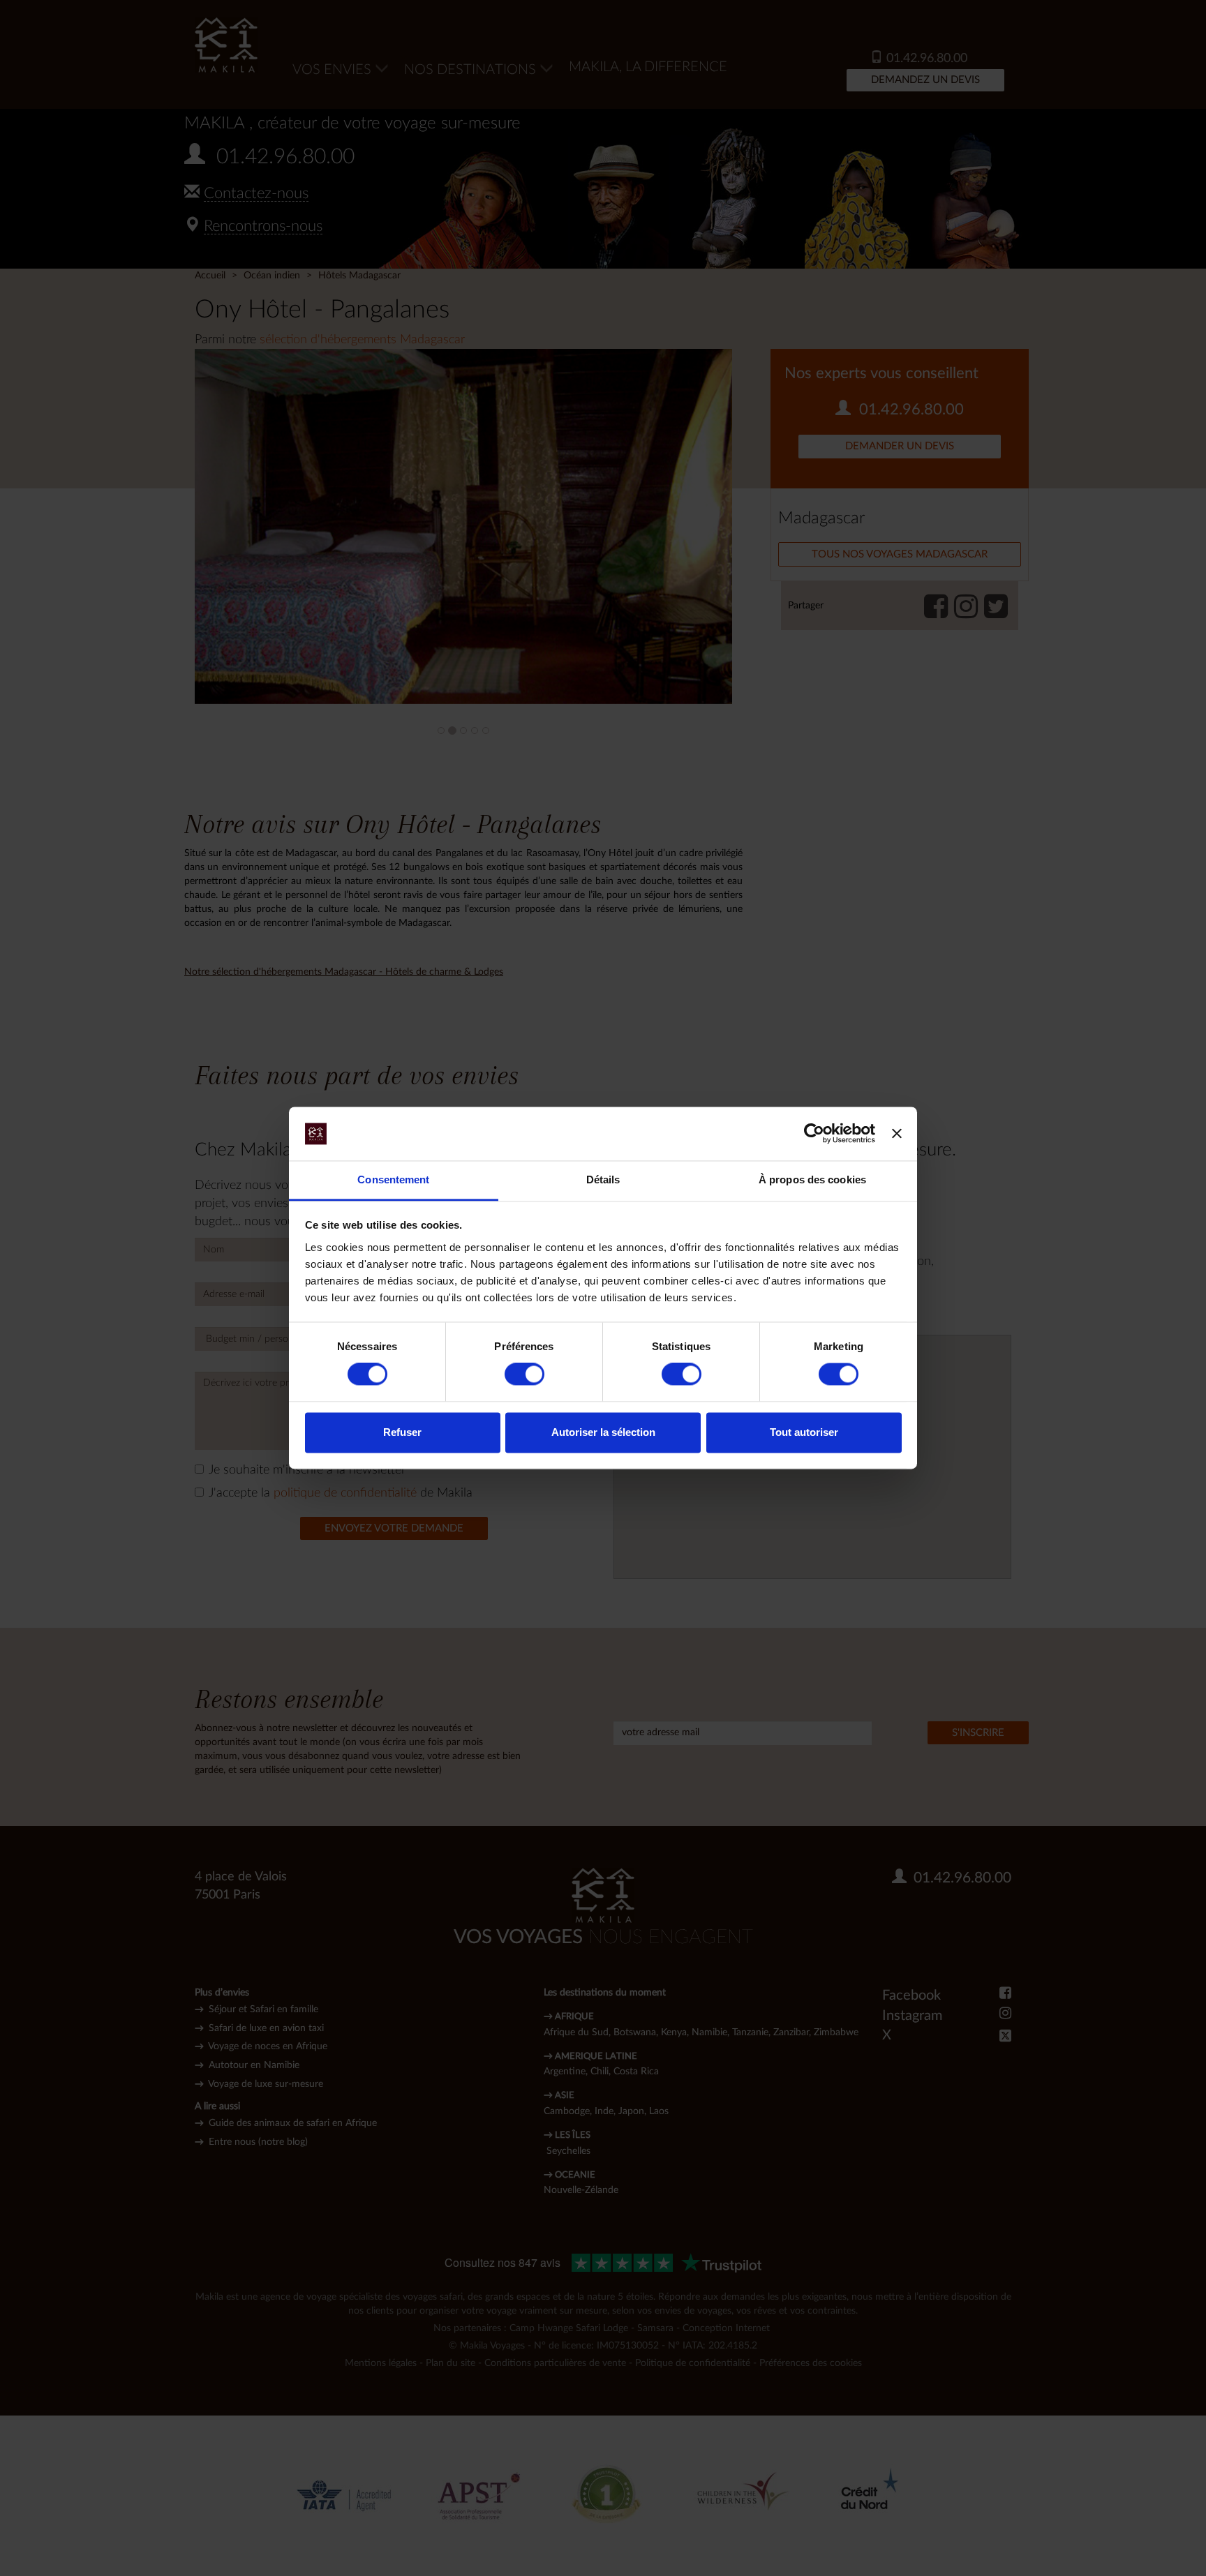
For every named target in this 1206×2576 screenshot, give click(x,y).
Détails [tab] (603, 1180)
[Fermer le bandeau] (897, 1134)
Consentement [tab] (393, 1180)
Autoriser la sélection (603, 1432)
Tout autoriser (804, 1432)
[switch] (524, 1375)
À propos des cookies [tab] (812, 1180)
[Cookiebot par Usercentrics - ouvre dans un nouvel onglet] (814, 1134)
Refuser (402, 1432)
